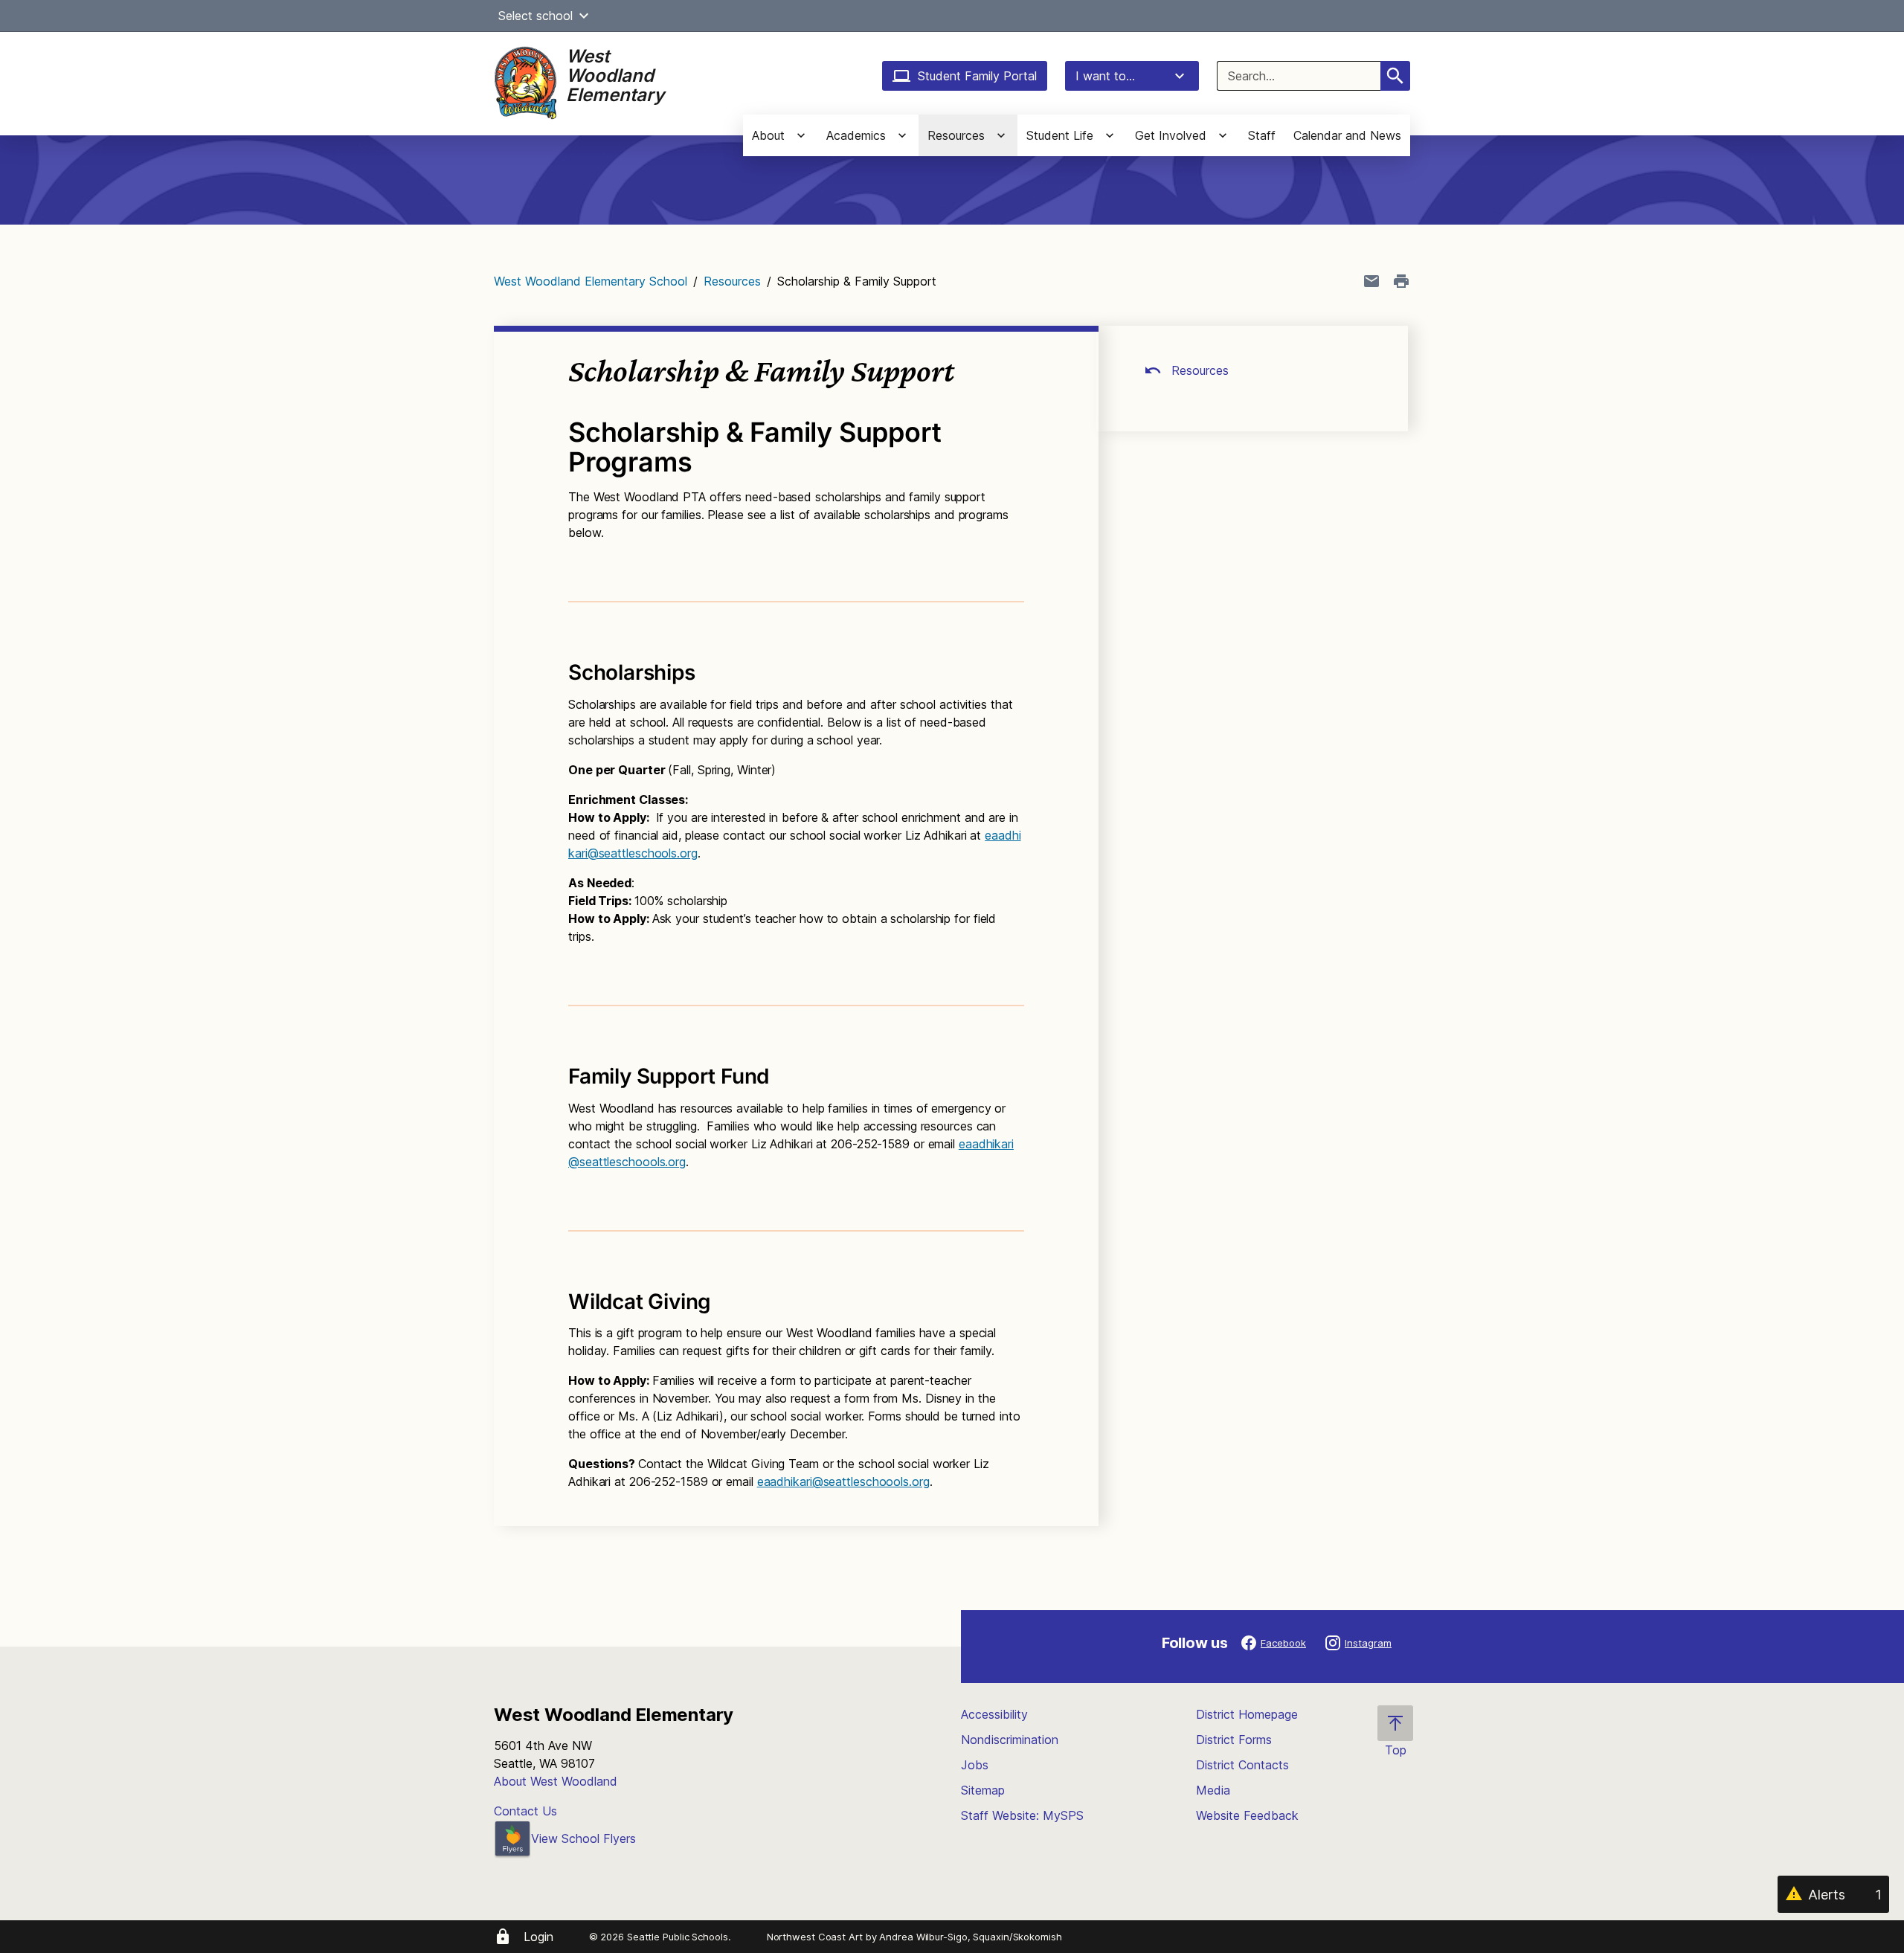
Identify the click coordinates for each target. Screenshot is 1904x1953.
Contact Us (525, 1811)
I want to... (1105, 76)
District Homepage (1247, 1714)
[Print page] (1401, 281)
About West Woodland (556, 1781)
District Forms (1234, 1740)
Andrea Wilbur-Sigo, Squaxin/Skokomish (970, 1937)
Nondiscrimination (1010, 1740)
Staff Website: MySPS (1022, 1815)
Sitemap (983, 1790)
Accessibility (994, 1714)
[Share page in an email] (1371, 281)
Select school (535, 16)
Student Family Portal (977, 76)
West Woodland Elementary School (591, 281)
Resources (732, 281)
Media (1213, 1790)
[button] (584, 16)
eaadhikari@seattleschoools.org (843, 1481)
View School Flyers (583, 1838)
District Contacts (1242, 1765)
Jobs (975, 1765)
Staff (1262, 135)
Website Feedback (1247, 1815)
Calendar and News (1347, 135)
